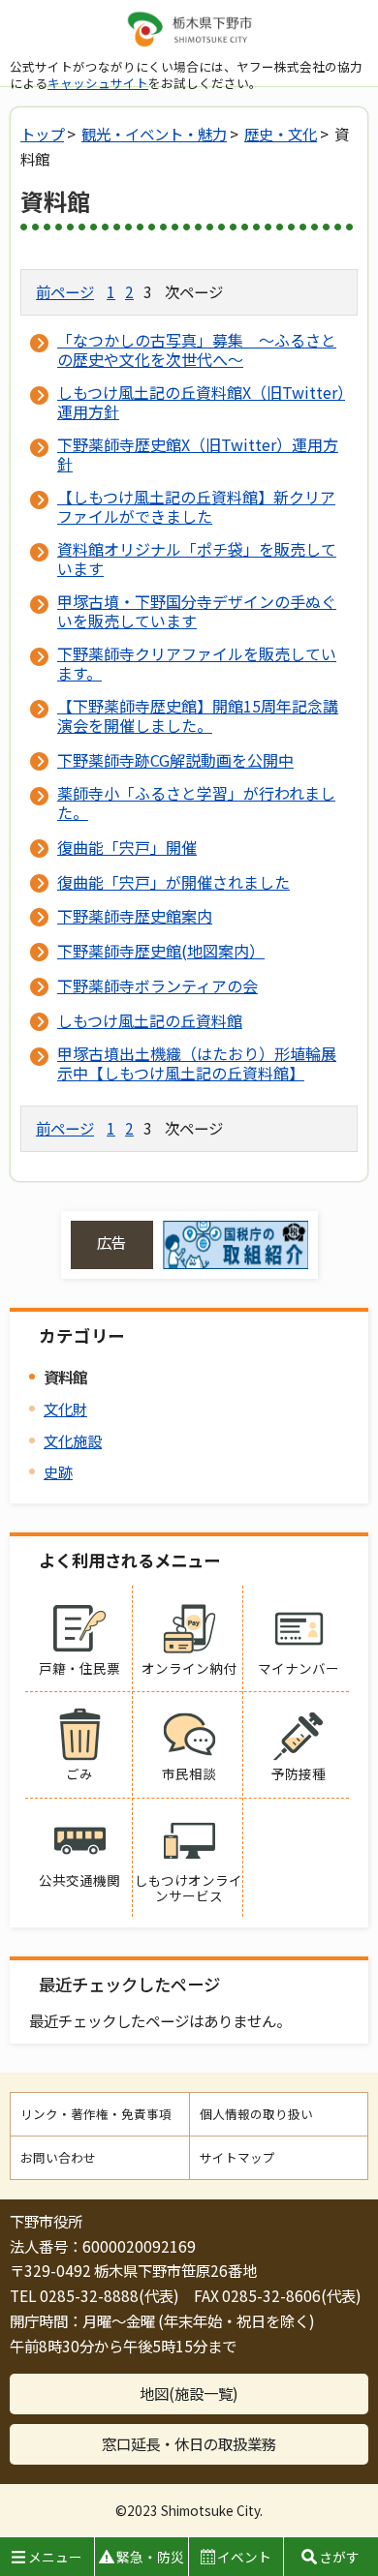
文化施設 (73, 1440)
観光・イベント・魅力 (154, 134)
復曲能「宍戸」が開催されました (173, 882)
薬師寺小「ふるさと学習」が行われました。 (196, 803)
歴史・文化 (281, 134)
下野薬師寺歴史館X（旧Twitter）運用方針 (198, 454)
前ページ (65, 291)
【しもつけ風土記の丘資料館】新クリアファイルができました (196, 506)
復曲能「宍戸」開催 (127, 847)
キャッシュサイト (98, 83)
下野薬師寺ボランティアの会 (157, 985)
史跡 (58, 1471)
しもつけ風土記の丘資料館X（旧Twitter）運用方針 (201, 402)
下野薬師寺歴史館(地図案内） (161, 951)
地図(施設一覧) (189, 2393)
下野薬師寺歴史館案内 (135, 916)
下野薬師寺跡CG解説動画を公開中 (175, 760)
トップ (42, 134)
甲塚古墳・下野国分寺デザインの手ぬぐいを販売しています (197, 611)
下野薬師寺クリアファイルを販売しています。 (197, 663)
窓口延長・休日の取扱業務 (189, 2443)
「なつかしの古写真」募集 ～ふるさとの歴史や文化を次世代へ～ (197, 349)
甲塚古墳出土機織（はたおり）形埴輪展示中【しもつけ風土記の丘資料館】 (197, 1063)
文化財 (65, 1409)
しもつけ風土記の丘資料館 (150, 1020)
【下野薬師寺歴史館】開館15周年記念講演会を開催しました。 (198, 715)
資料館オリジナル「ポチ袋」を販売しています (197, 559)
